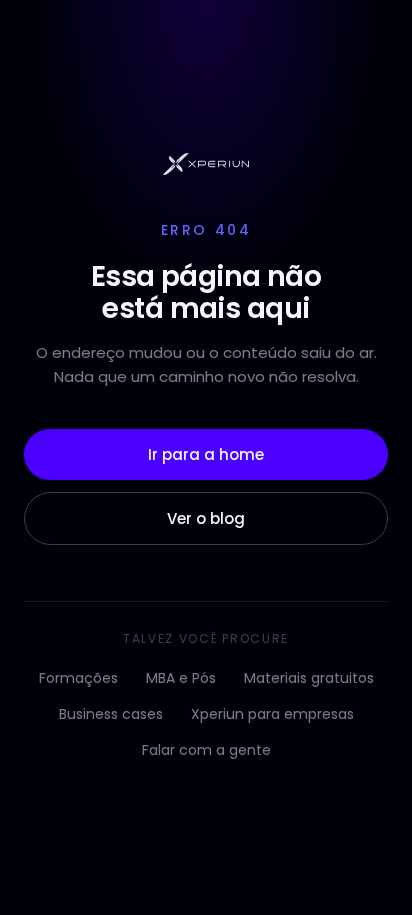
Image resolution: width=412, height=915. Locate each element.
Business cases (111, 714)
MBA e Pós (181, 678)
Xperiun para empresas (272, 714)
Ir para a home (206, 454)
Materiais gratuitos (309, 678)
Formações (78, 678)
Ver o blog (206, 518)
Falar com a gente (206, 750)
